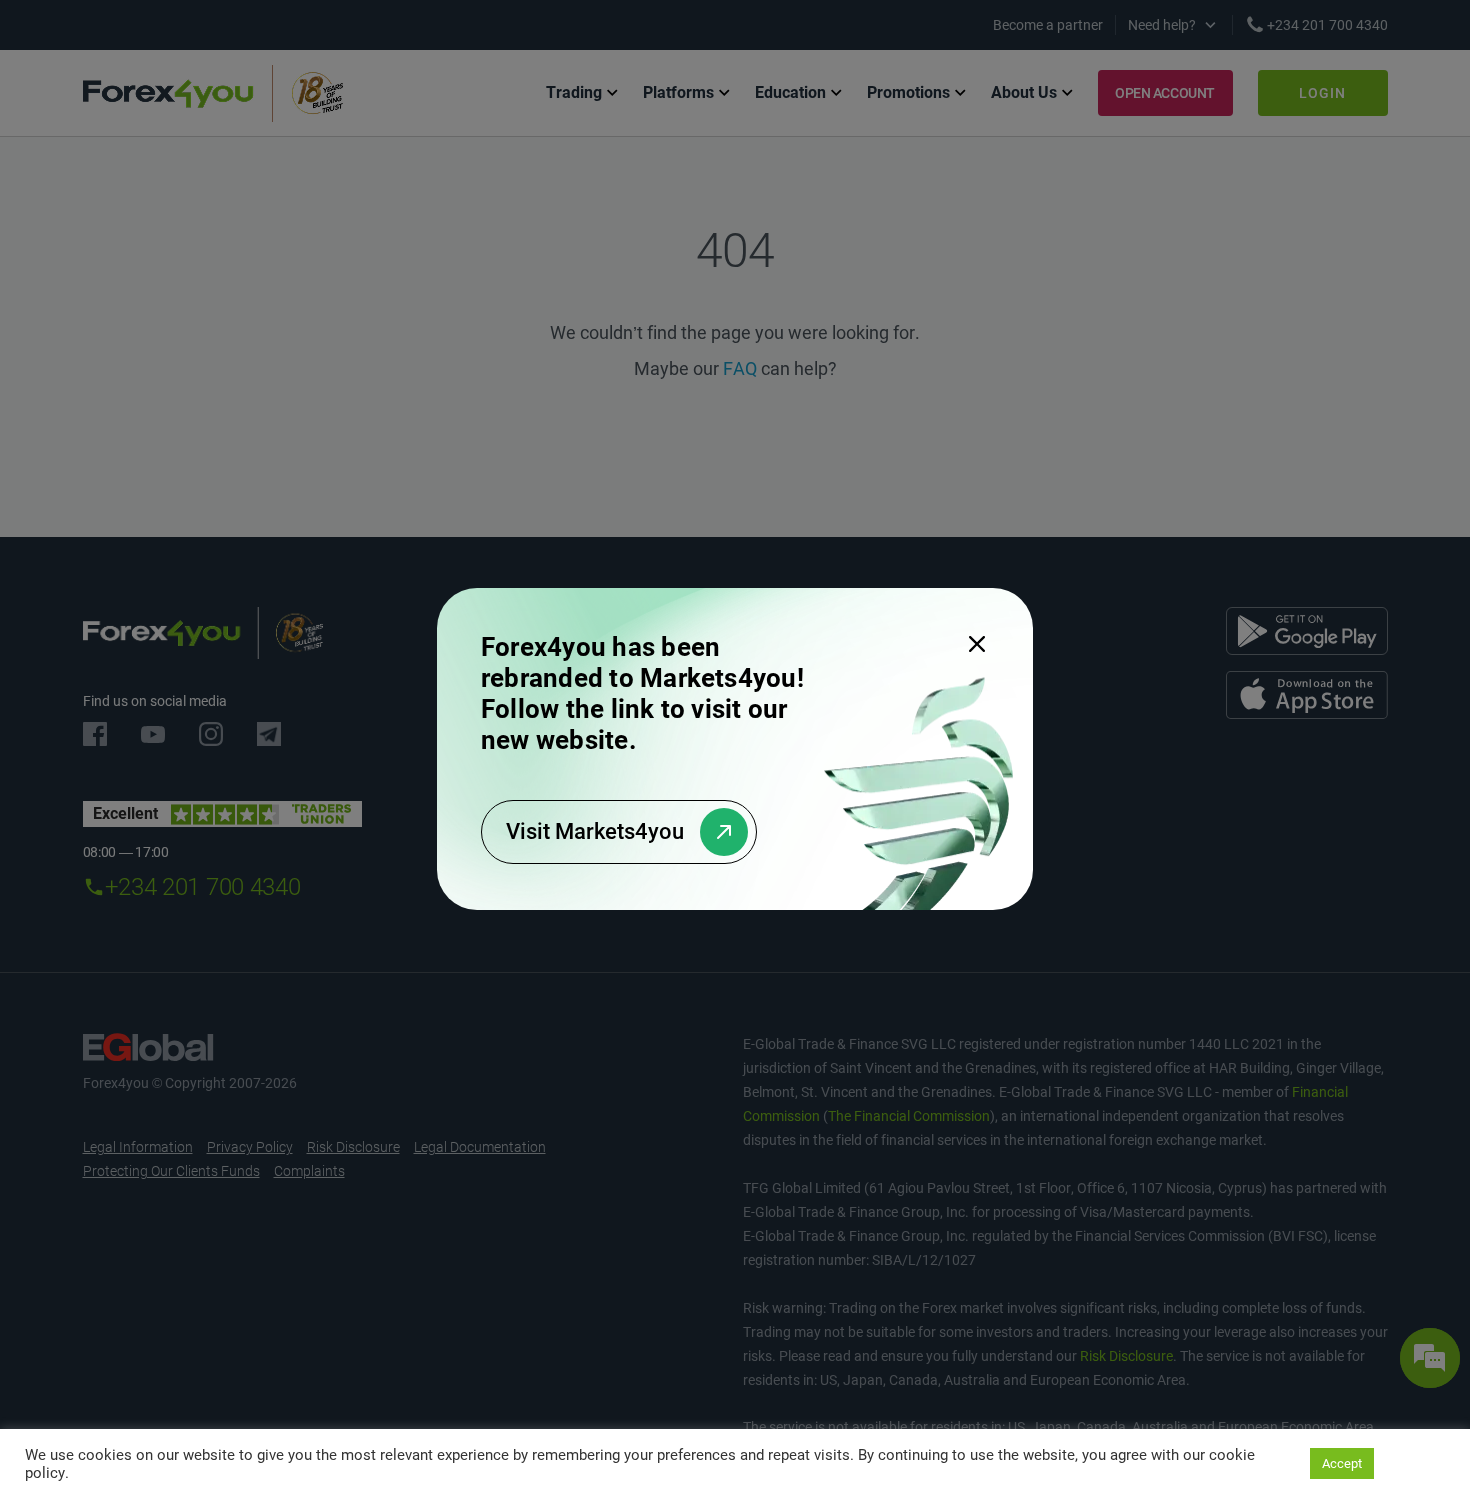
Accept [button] (1342, 1463)
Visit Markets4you (595, 831)
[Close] (977, 644)
